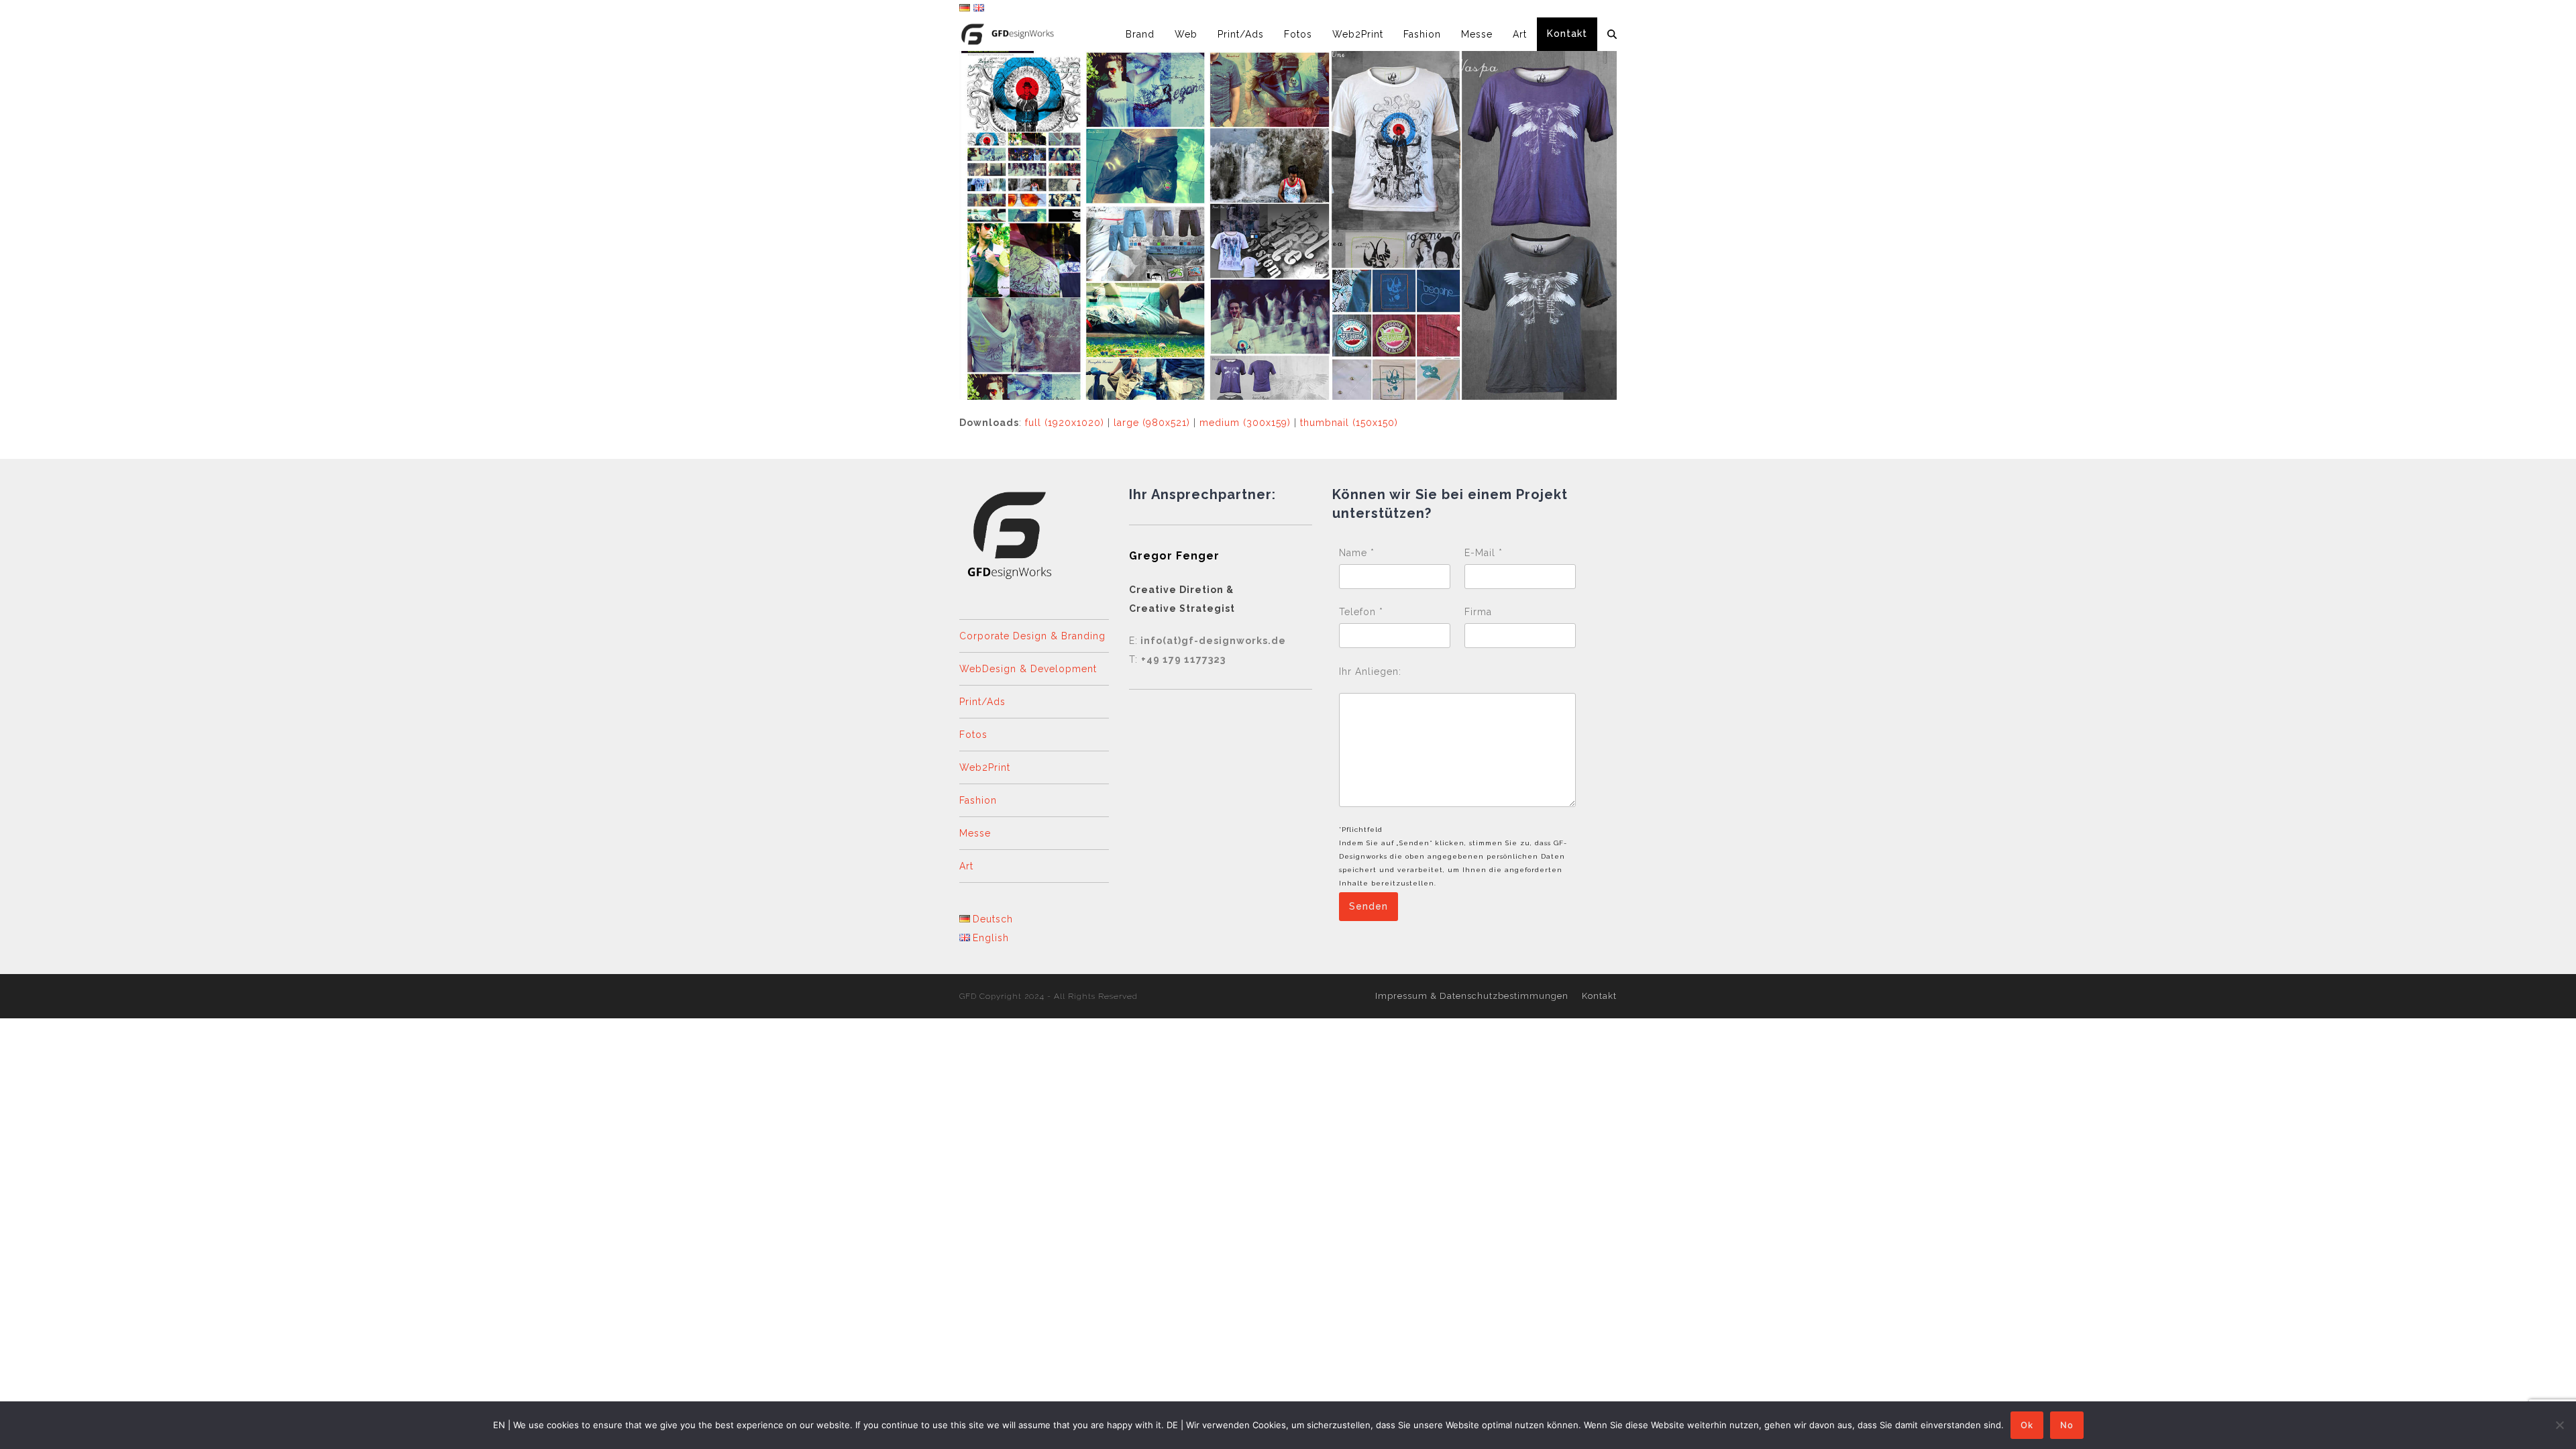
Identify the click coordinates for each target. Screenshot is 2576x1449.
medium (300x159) (1245, 423)
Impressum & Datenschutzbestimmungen (1472, 996)
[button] (1612, 34)
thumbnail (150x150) (1349, 423)
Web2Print (985, 767)
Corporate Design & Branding (1032, 636)
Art (966, 866)
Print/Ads (982, 702)
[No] (2559, 1425)
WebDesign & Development (1028, 669)
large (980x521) (1152, 423)
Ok (2027, 1425)
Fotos (973, 735)
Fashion (978, 800)
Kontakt (1599, 996)
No (2067, 1425)
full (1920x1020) (1065, 423)
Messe (975, 833)
